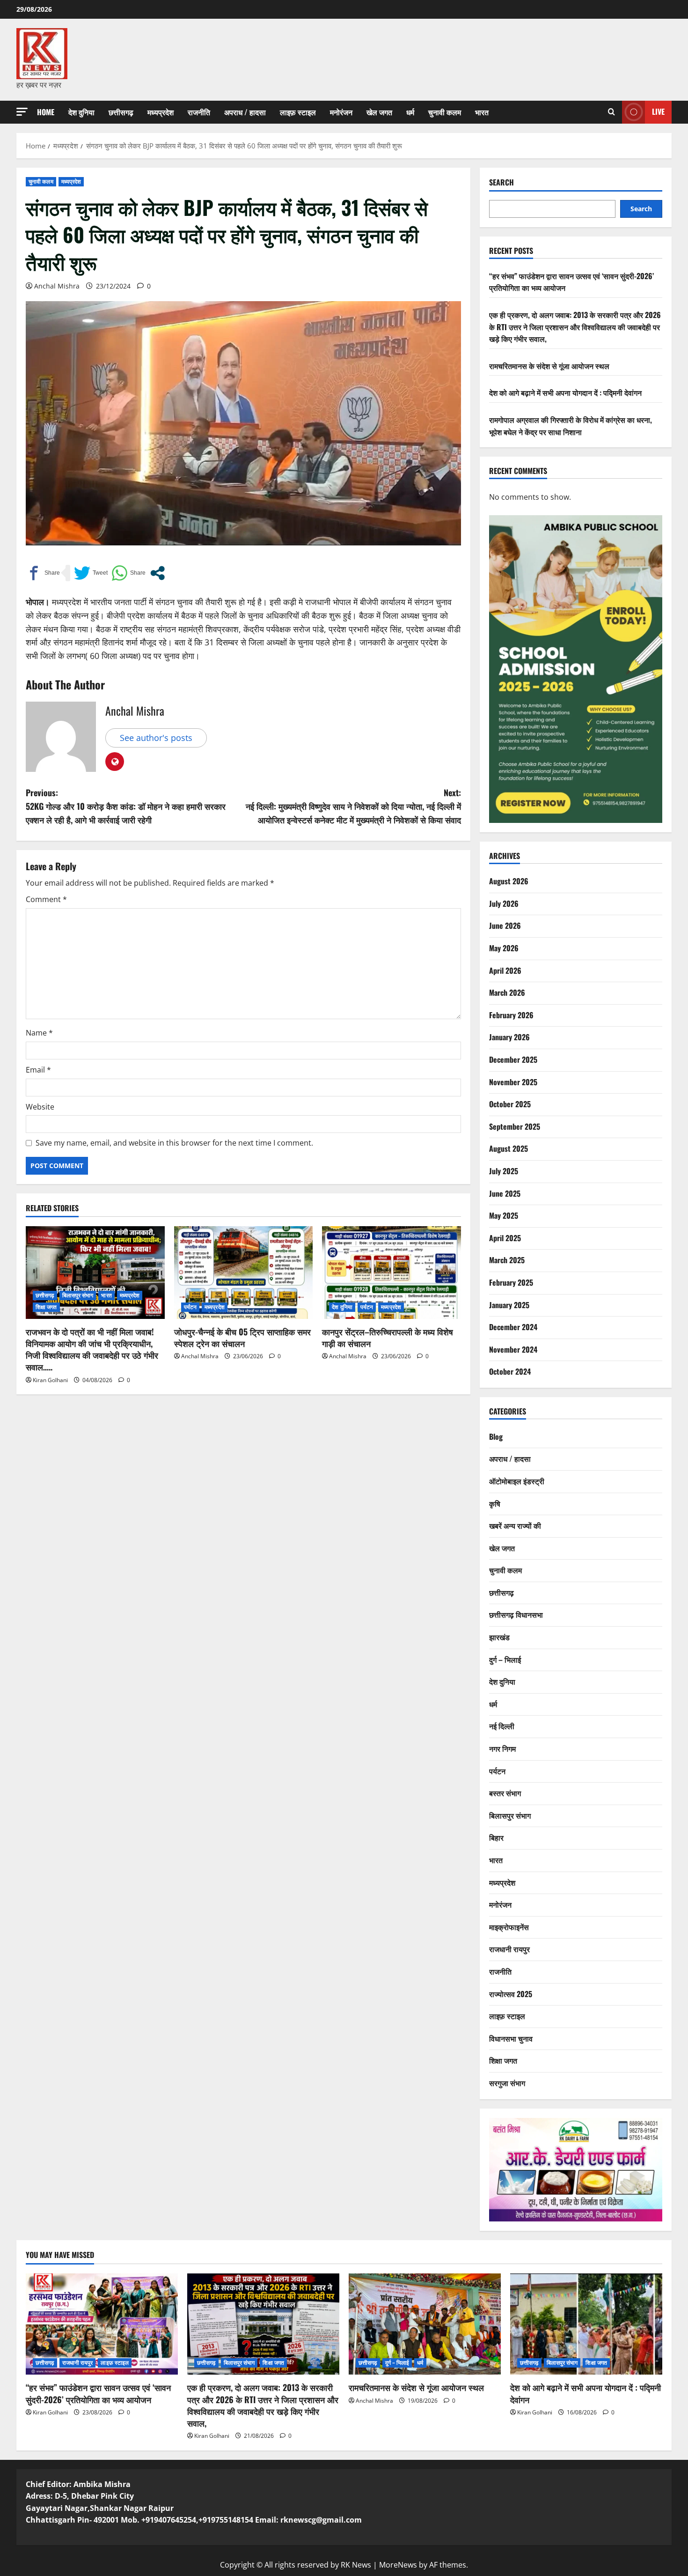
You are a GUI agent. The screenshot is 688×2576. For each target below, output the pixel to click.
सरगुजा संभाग (507, 2083)
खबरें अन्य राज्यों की (515, 1525)
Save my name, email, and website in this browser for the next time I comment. (174, 1143)
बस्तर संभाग (505, 1793)
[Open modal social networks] (157, 573)
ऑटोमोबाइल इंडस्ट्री (517, 1481)
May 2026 (504, 948)
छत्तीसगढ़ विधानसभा (516, 1614)
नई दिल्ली (502, 1726)
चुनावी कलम (445, 112)
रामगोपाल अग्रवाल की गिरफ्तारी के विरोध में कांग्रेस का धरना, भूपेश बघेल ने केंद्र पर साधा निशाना (571, 426)
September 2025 (515, 1126)
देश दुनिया (81, 112)
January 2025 (509, 1305)
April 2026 (505, 970)
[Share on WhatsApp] (128, 573)
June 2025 (505, 1193)
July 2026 (504, 903)
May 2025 (504, 1215)
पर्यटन (190, 1307)
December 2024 (513, 1327)
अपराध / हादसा (245, 112)
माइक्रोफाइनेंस (509, 1927)
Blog (496, 1436)
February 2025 (511, 1282)
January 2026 (509, 1037)
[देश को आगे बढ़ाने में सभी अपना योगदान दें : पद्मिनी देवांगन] (586, 2324)
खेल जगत (379, 112)
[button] (22, 112)
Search (501, 182)
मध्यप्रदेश (161, 112)
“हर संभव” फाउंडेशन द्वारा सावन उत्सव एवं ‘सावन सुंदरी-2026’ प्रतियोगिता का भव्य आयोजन (98, 2393)
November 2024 (513, 1349)
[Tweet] (91, 573)
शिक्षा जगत (46, 1307)
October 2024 (510, 1371)
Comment (46, 899)
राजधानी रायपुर (509, 1949)
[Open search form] (611, 112)
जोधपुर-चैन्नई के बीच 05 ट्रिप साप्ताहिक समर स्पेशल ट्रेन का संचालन (242, 1337)
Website (40, 1107)
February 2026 (511, 1015)
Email (38, 1070)
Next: (353, 806)
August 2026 (509, 881)
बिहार (496, 1837)
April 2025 (505, 1238)
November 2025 (513, 1082)
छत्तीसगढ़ (121, 112)
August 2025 (509, 1148)
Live (658, 111)
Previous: (126, 806)
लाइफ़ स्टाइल (298, 112)
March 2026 (507, 992)
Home (46, 112)
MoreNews (398, 2565)
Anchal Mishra (57, 286)
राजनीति (199, 112)
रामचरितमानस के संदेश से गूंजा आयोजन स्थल (549, 366)
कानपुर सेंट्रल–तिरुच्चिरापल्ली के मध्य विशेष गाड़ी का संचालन (388, 1337)
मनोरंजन (341, 112)
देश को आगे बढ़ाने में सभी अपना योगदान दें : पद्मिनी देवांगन (565, 392)
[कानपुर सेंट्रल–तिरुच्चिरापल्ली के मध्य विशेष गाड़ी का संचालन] (392, 1273)
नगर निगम (502, 1748)
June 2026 (505, 925)
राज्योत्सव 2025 (511, 1994)
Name (39, 1033)
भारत (482, 112)
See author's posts (156, 738)
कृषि (495, 1503)
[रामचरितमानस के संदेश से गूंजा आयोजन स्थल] (425, 2324)
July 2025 (504, 1171)
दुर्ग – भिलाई (505, 1659)
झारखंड (499, 1637)
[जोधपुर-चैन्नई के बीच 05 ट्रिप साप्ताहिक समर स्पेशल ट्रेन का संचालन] (244, 1273)
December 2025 (513, 1059)
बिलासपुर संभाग (78, 1295)
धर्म (410, 112)
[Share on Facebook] (43, 573)
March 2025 (507, 1260)
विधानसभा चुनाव (511, 2038)
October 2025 (510, 1104)
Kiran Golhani (50, 1380)
